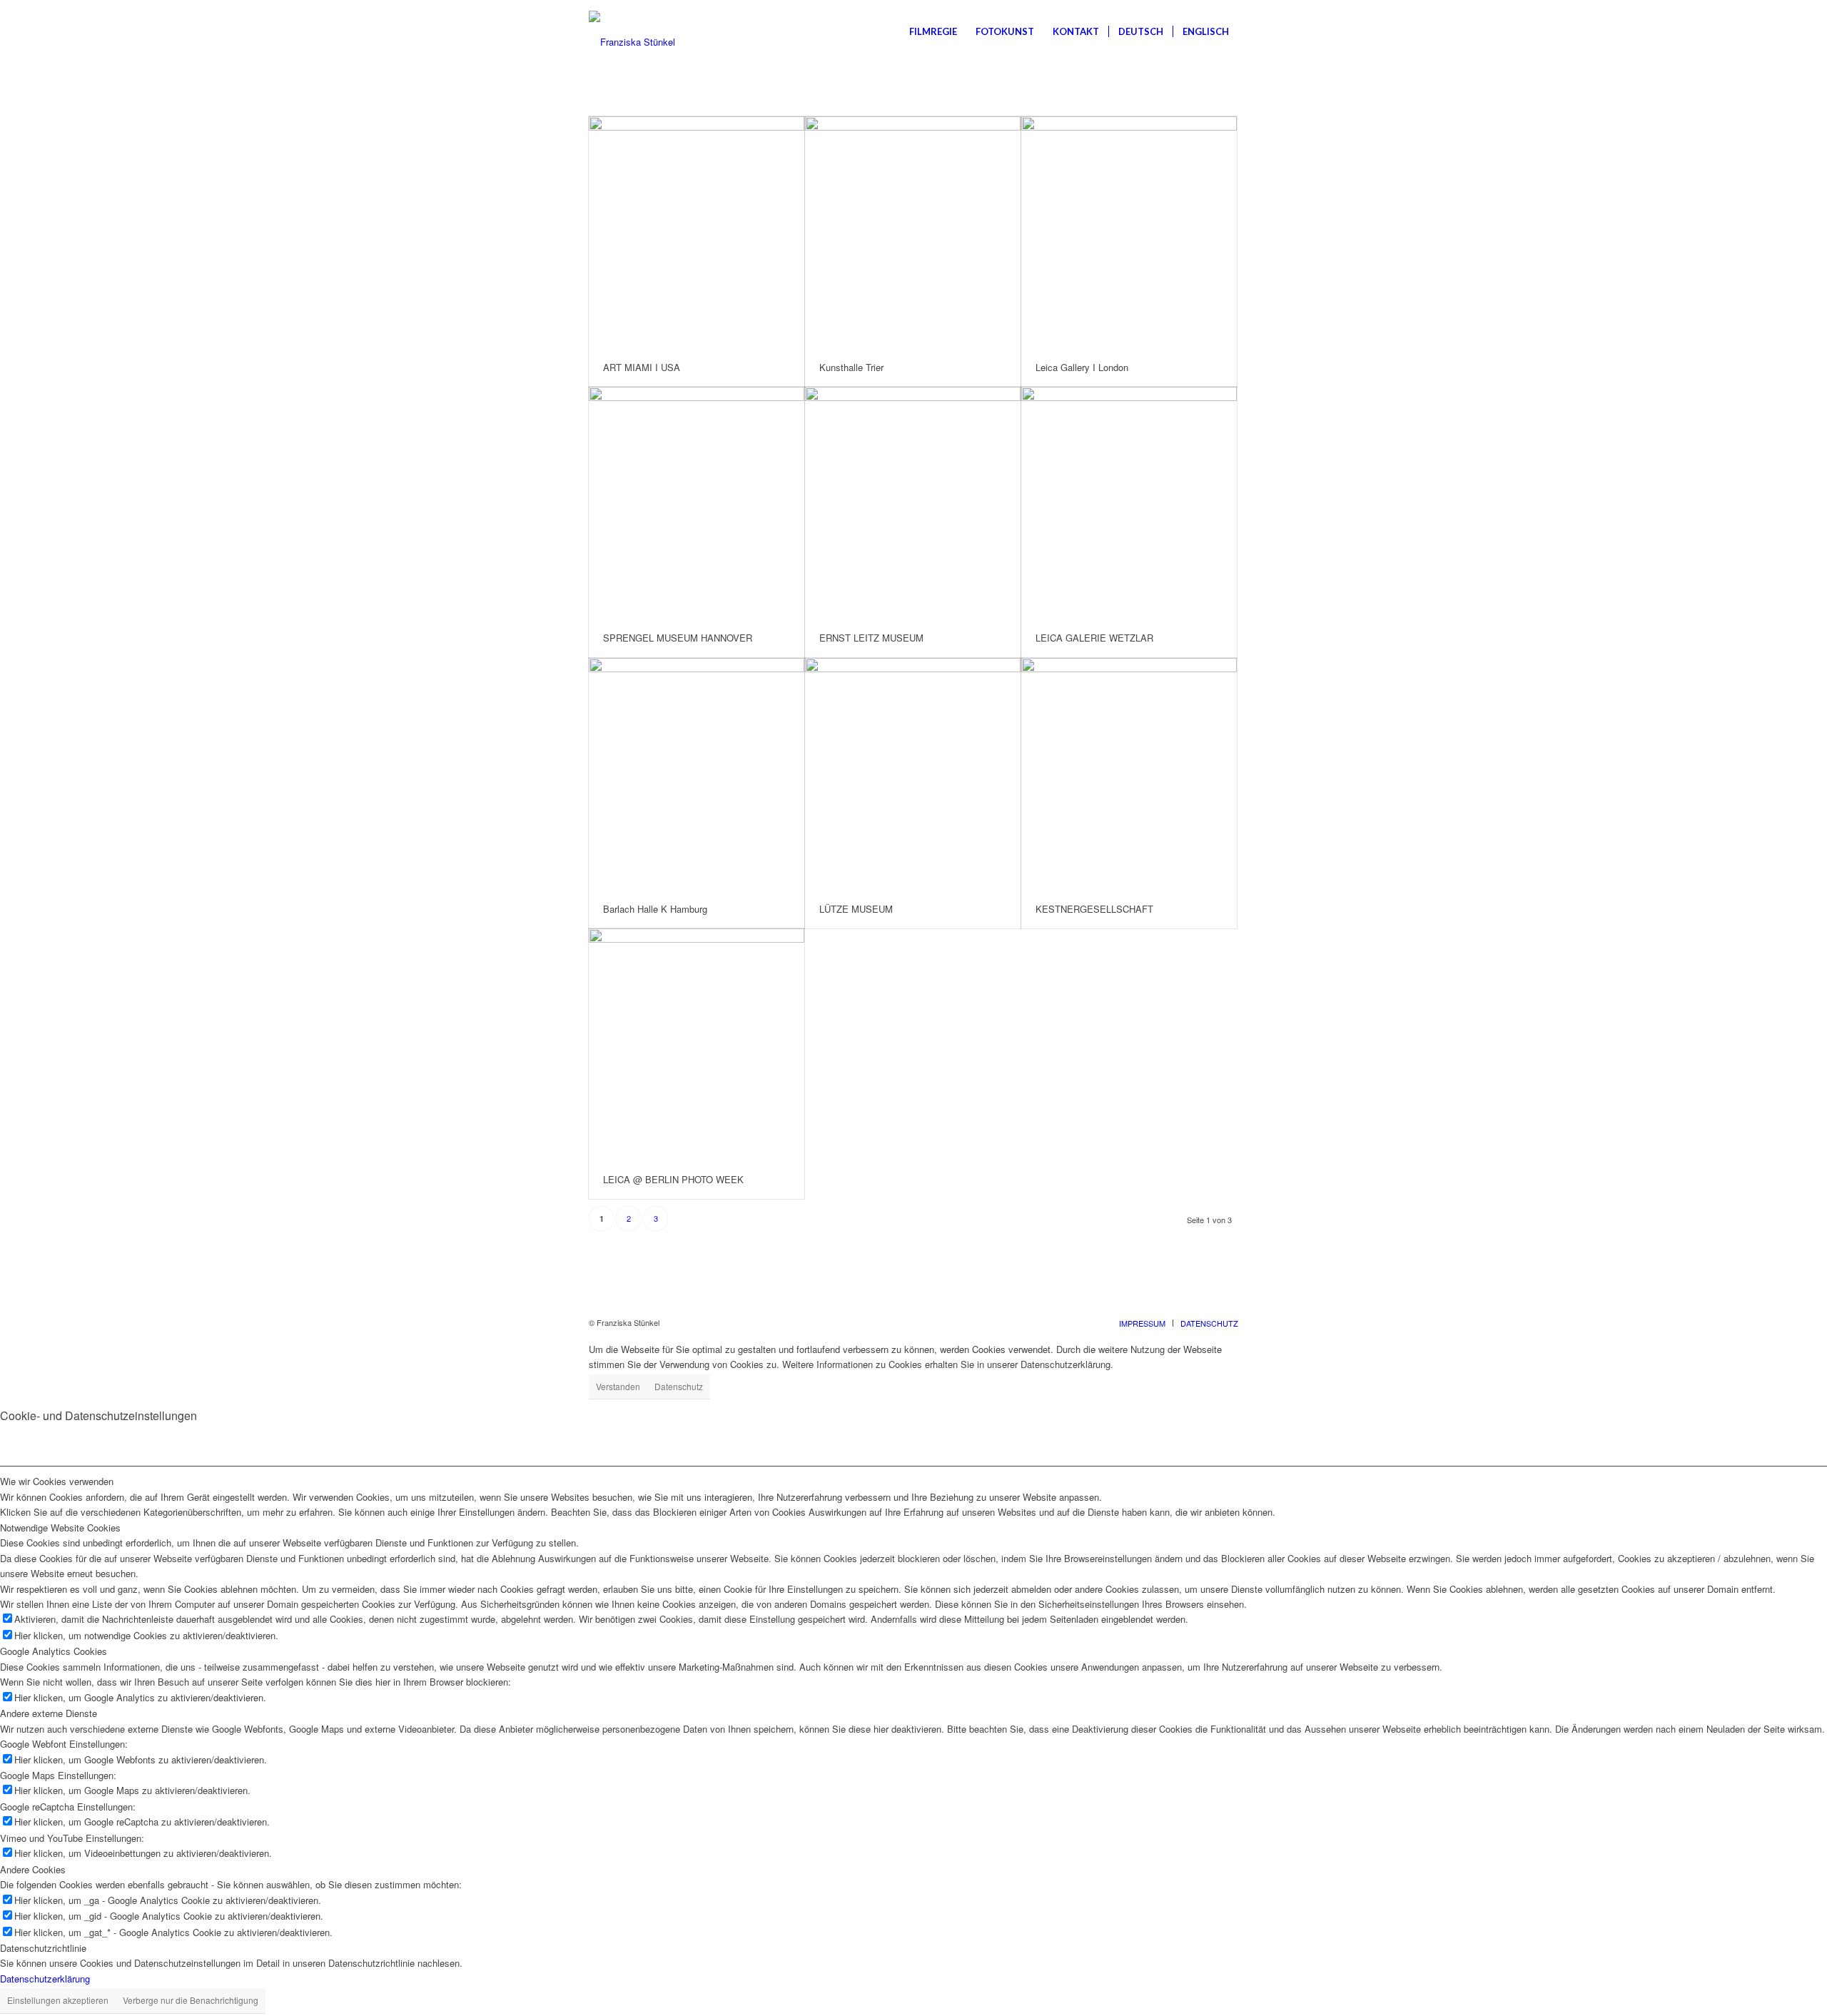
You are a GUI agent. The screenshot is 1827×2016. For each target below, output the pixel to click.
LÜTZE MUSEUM (856, 909)
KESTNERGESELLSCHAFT (1094, 909)
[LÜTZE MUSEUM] (913, 774)
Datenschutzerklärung (45, 1979)
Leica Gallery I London (1082, 367)
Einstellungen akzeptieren (58, 2000)
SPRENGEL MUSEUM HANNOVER (678, 638)
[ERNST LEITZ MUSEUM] (913, 503)
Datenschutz (679, 1386)
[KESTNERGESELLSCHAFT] (1129, 774)
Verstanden (618, 1386)
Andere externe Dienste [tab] (49, 1713)
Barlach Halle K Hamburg (655, 909)
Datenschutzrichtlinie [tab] (43, 1948)
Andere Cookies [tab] (33, 1869)
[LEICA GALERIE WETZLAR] (1129, 503)
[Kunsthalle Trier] (913, 232)
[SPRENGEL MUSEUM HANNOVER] (697, 503)
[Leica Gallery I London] (1129, 232)
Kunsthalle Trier (851, 367)
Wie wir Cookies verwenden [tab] (57, 1481)
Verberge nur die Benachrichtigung (191, 2000)
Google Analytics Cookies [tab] (54, 1651)
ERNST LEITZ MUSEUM (871, 638)
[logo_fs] (632, 31)
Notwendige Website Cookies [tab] (60, 1528)
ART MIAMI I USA (642, 367)
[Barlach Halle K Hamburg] (697, 774)
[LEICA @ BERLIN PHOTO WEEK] (697, 1044)
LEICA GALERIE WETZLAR (1094, 638)
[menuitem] (933, 31)
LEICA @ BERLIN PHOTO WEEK (673, 1179)
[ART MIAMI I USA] (697, 232)
